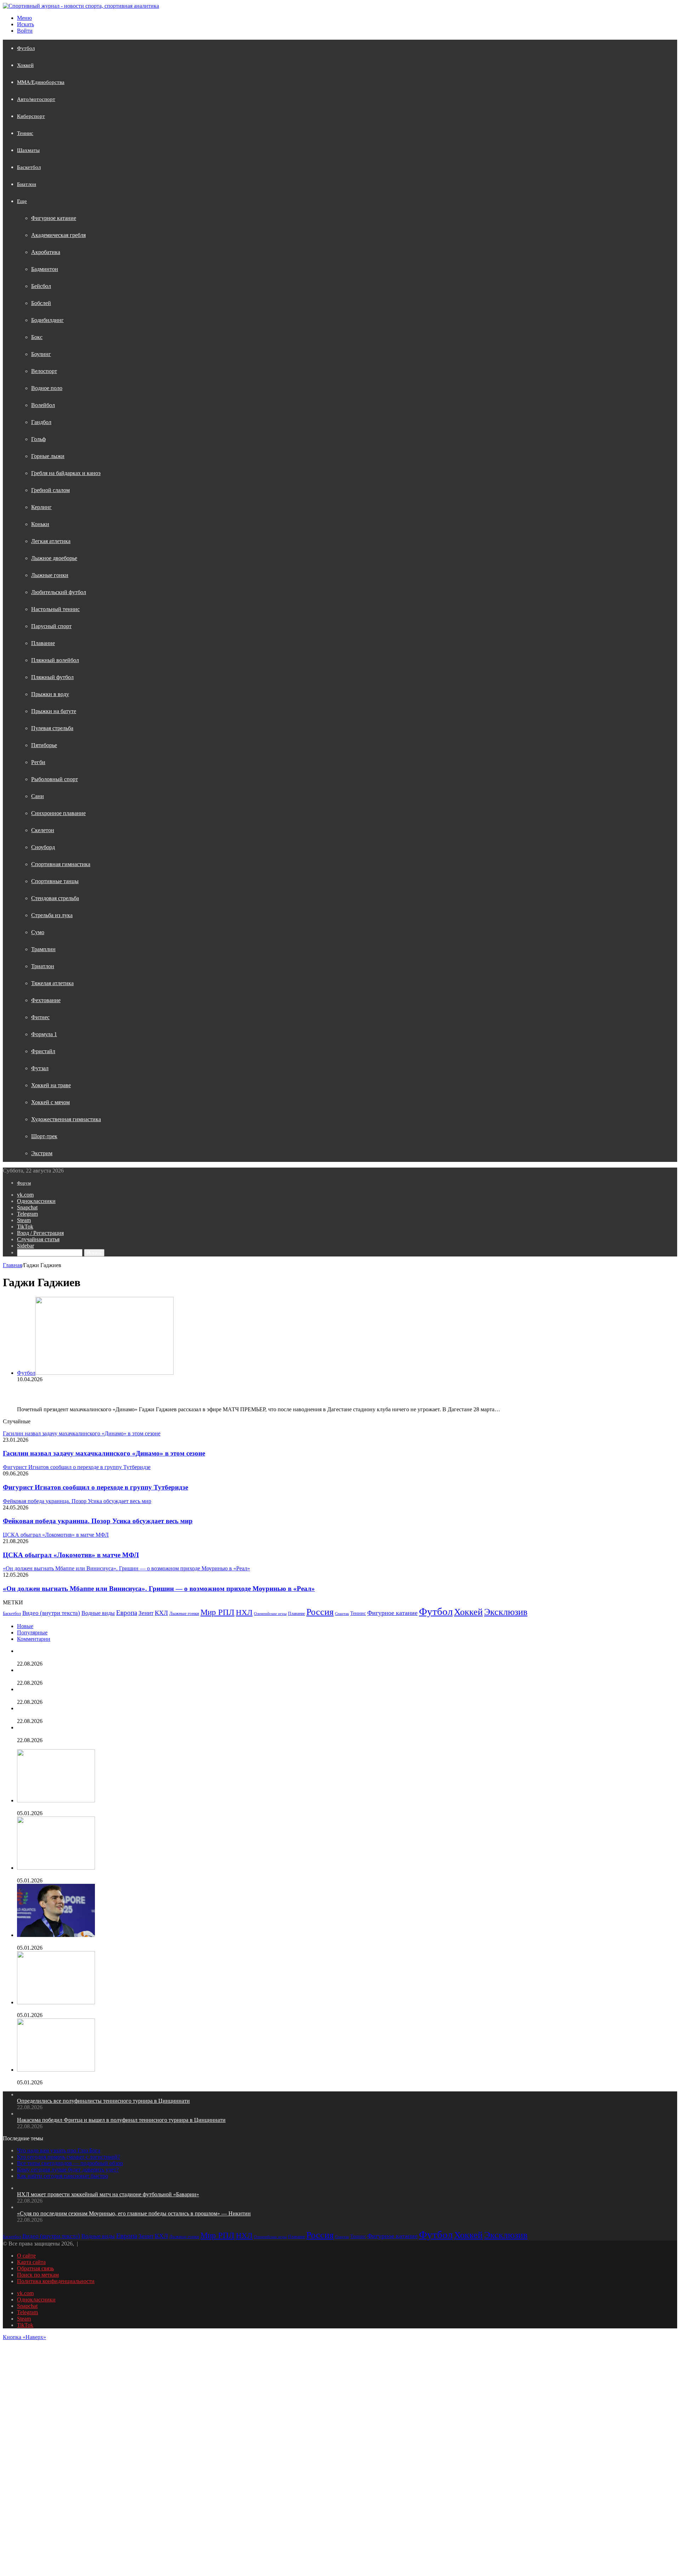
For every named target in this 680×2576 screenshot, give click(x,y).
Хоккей (25, 65)
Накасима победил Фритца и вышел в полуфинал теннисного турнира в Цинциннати (121, 1676)
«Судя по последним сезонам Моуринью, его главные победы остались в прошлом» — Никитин (134, 1715)
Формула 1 (44, 1034)
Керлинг (41, 507)
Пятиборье (44, 745)
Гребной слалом (50, 490)
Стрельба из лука (52, 915)
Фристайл (43, 1051)
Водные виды (98, 1613)
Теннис (25, 133)
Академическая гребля (58, 235)
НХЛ (244, 1612)
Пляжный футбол (52, 677)
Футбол (26, 48)
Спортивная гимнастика (61, 864)
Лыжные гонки (50, 575)
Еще (22, 201)
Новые (25, 1626)
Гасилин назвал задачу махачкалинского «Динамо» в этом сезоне (104, 1453)
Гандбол (41, 422)
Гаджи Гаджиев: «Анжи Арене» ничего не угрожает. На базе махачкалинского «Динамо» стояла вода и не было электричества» (262, 1394)
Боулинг (41, 354)
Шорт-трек (44, 1136)
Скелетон (43, 830)
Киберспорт (31, 116)
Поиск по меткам (38, 2275)
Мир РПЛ (217, 1612)
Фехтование (46, 1000)
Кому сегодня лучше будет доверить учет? (68, 2170)
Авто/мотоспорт (36, 99)
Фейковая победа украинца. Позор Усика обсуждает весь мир (98, 1521)
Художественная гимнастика (66, 1119)
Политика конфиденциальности (56, 2281)
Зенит (146, 1613)
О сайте (26, 2256)
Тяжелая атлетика (52, 983)
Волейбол (43, 405)
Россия (320, 1612)
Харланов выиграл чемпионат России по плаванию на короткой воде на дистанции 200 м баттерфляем (142, 2009)
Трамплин (43, 949)
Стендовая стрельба (55, 898)
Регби (38, 762)
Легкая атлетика (51, 541)
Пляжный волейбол (55, 660)
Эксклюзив (506, 1612)
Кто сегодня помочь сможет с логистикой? (69, 2157)
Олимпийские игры (270, 1614)
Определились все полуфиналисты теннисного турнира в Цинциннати (103, 1657)
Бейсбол (41, 286)
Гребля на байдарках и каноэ (66, 473)
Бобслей (41, 303)
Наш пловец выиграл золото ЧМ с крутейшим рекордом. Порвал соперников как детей (123, 1941)
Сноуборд (43, 847)
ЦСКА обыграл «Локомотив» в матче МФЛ (71, 1555)
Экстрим (42, 1153)
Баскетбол (29, 167)
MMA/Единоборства (41, 82)
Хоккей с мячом (50, 1102)
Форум (24, 1183)
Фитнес (40, 1017)
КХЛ (161, 1613)
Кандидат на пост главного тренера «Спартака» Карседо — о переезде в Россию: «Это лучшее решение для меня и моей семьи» (172, 1874)
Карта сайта (31, 2262)
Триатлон (43, 966)
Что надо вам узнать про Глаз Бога (59, 2150)
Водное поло (47, 388)
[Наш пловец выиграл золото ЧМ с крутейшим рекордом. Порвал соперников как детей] (56, 1935)
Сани (38, 796)
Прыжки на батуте (54, 711)
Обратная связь (35, 2268)
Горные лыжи (48, 456)
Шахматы (28, 150)
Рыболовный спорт (55, 779)
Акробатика (46, 252)
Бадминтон (45, 269)
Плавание (43, 643)
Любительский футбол (59, 592)
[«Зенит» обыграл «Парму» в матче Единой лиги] (56, 2070)
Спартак (342, 1614)
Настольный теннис (55, 609)
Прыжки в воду (50, 694)
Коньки (40, 524)
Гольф (38, 439)
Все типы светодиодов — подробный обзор (70, 2163)
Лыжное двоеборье (54, 558)
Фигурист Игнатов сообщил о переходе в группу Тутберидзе (95, 1487)
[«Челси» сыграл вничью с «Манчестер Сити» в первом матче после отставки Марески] (56, 1800)
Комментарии (34, 1639)
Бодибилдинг (47, 320)
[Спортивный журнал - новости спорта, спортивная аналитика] (81, 6)
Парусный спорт (51, 626)
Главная (12, 1265)
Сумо (38, 932)
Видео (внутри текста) (51, 1613)
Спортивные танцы (55, 881)
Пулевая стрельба (52, 728)
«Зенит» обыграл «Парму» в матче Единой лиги (76, 2076)
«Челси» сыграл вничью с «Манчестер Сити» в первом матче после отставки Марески (122, 1807)
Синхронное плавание (58, 813)
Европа (127, 1613)
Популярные (32, 1632)
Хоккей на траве (51, 1085)
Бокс (37, 337)
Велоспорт (44, 371)
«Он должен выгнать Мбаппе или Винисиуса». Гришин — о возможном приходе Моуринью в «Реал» (159, 1589)
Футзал (40, 1068)
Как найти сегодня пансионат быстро (63, 2176)
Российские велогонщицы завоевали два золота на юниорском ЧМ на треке (109, 1734)
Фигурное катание (54, 218)
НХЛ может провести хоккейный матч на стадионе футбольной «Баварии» (108, 1696)
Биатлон (27, 184)
